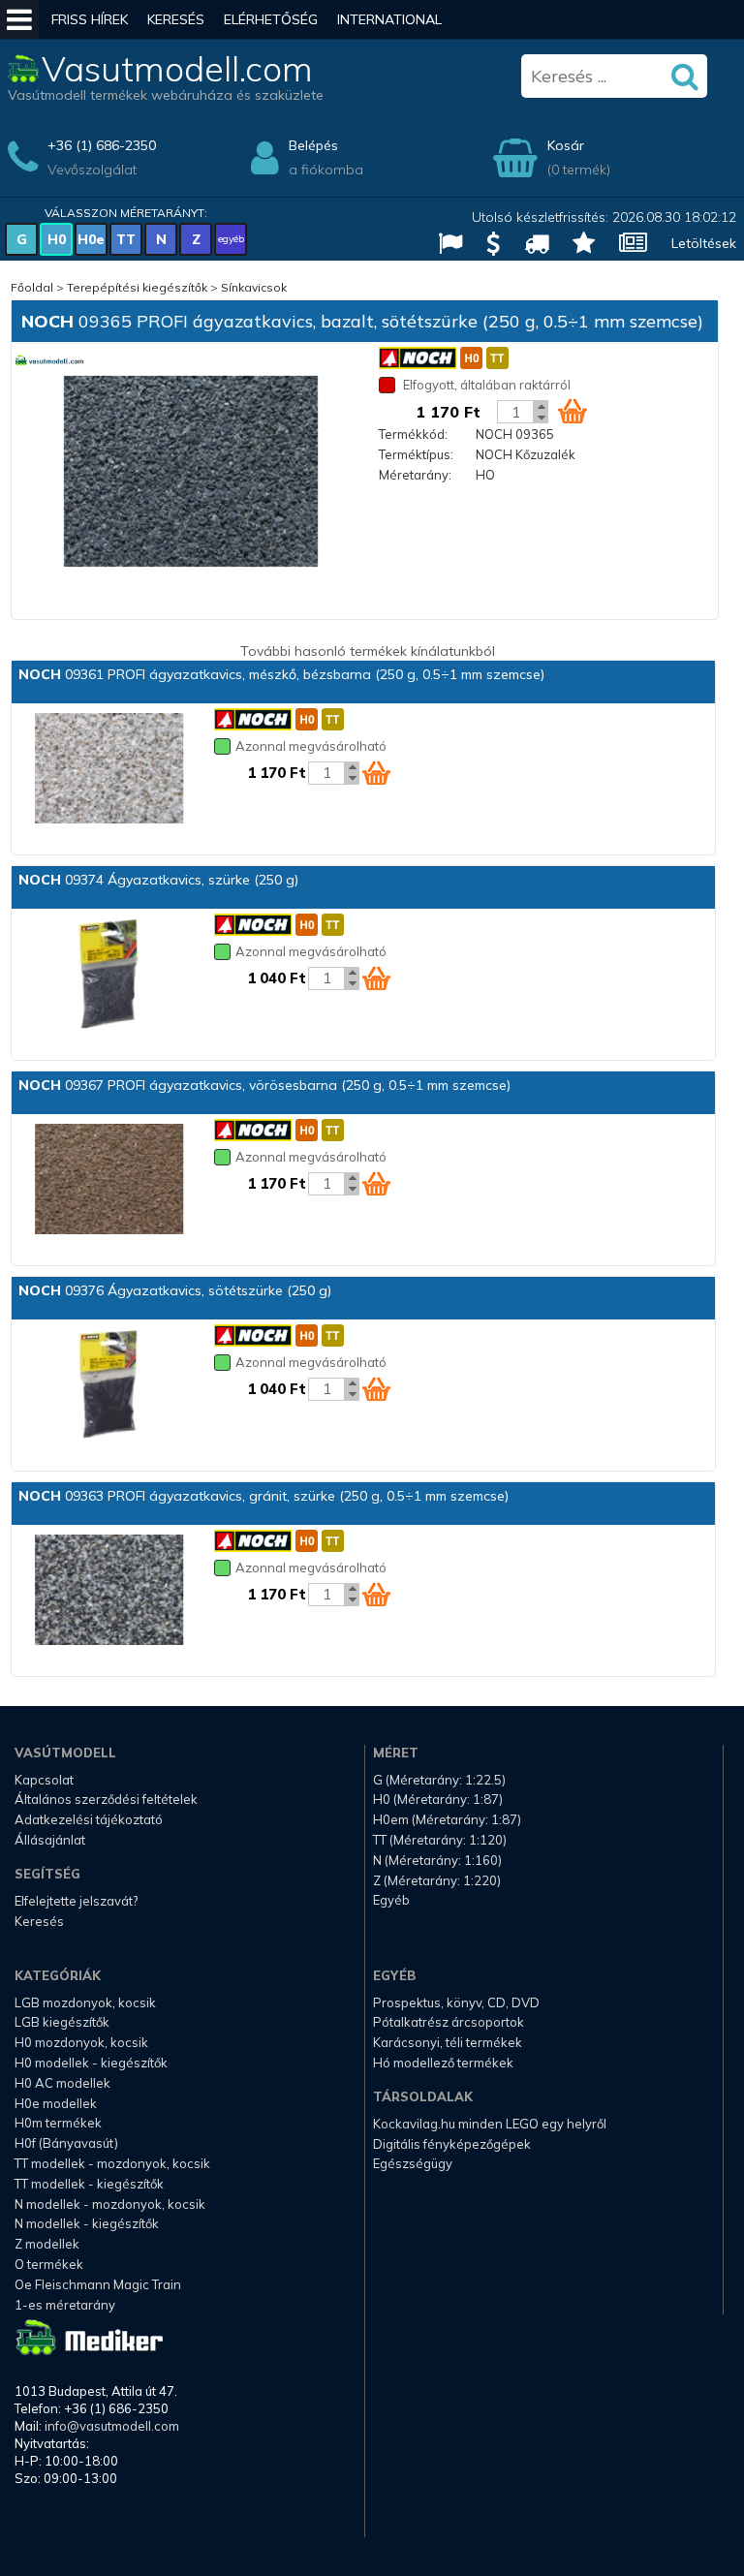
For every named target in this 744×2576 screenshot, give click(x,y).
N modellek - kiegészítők (87, 2223)
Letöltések (704, 243)
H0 (57, 239)
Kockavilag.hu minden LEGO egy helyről (490, 2124)
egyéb (231, 239)
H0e (91, 239)
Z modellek (47, 2244)
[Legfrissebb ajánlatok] (486, 246)
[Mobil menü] (19, 19)
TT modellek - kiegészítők (89, 2184)
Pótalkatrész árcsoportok (449, 2022)
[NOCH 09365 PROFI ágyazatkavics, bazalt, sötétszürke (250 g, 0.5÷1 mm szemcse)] (191, 473)
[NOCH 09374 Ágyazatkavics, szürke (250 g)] (108, 976)
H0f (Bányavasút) (66, 2143)
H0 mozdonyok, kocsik (81, 2042)
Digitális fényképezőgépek (452, 2144)
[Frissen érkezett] (529, 246)
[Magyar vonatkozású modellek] (443, 246)
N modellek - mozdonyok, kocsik (110, 2204)
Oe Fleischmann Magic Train (98, 2284)
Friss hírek (90, 19)
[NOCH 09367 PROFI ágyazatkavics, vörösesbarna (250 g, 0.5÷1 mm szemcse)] (108, 1181)
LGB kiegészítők (62, 2022)
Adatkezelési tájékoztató (89, 1819)
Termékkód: (413, 434)
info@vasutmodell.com (112, 2426)
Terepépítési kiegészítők (137, 287)
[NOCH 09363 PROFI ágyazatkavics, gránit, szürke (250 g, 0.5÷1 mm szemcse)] (108, 1592)
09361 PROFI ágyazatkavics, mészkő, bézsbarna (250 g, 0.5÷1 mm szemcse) (281, 674)
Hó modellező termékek (443, 2063)
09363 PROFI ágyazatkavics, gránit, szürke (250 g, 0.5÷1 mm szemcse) (263, 1496)
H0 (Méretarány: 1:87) (438, 1799)
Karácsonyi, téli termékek (448, 2042)
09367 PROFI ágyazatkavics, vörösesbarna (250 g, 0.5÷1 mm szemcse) (264, 1085)
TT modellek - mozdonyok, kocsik (112, 2163)
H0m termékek (58, 2123)
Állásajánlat (50, 1840)
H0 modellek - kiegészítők (91, 2063)
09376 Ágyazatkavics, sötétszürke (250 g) (175, 1290)
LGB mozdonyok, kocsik (85, 2002)
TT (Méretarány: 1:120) (440, 1840)
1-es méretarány (65, 2305)
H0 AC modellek (62, 2083)
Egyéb (391, 1900)
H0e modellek (56, 2103)
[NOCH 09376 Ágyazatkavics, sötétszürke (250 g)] (108, 1386)
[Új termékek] (576, 246)
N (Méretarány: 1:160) (437, 1860)
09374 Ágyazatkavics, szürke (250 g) (158, 880)
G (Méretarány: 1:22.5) (439, 1780)
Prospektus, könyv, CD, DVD (456, 2002)
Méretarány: (415, 475)
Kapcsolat (44, 1780)
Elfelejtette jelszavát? (76, 1901)
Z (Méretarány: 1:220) (437, 1880)
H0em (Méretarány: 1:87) (447, 1819)
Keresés (176, 19)
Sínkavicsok (254, 287)
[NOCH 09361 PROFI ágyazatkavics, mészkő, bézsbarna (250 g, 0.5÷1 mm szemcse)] (108, 770)
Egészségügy (413, 2163)
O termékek (49, 2264)
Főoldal (32, 287)
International (389, 19)
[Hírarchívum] (626, 246)
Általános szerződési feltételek (106, 1799)
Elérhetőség (271, 19)
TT (126, 239)
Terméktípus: (416, 454)
